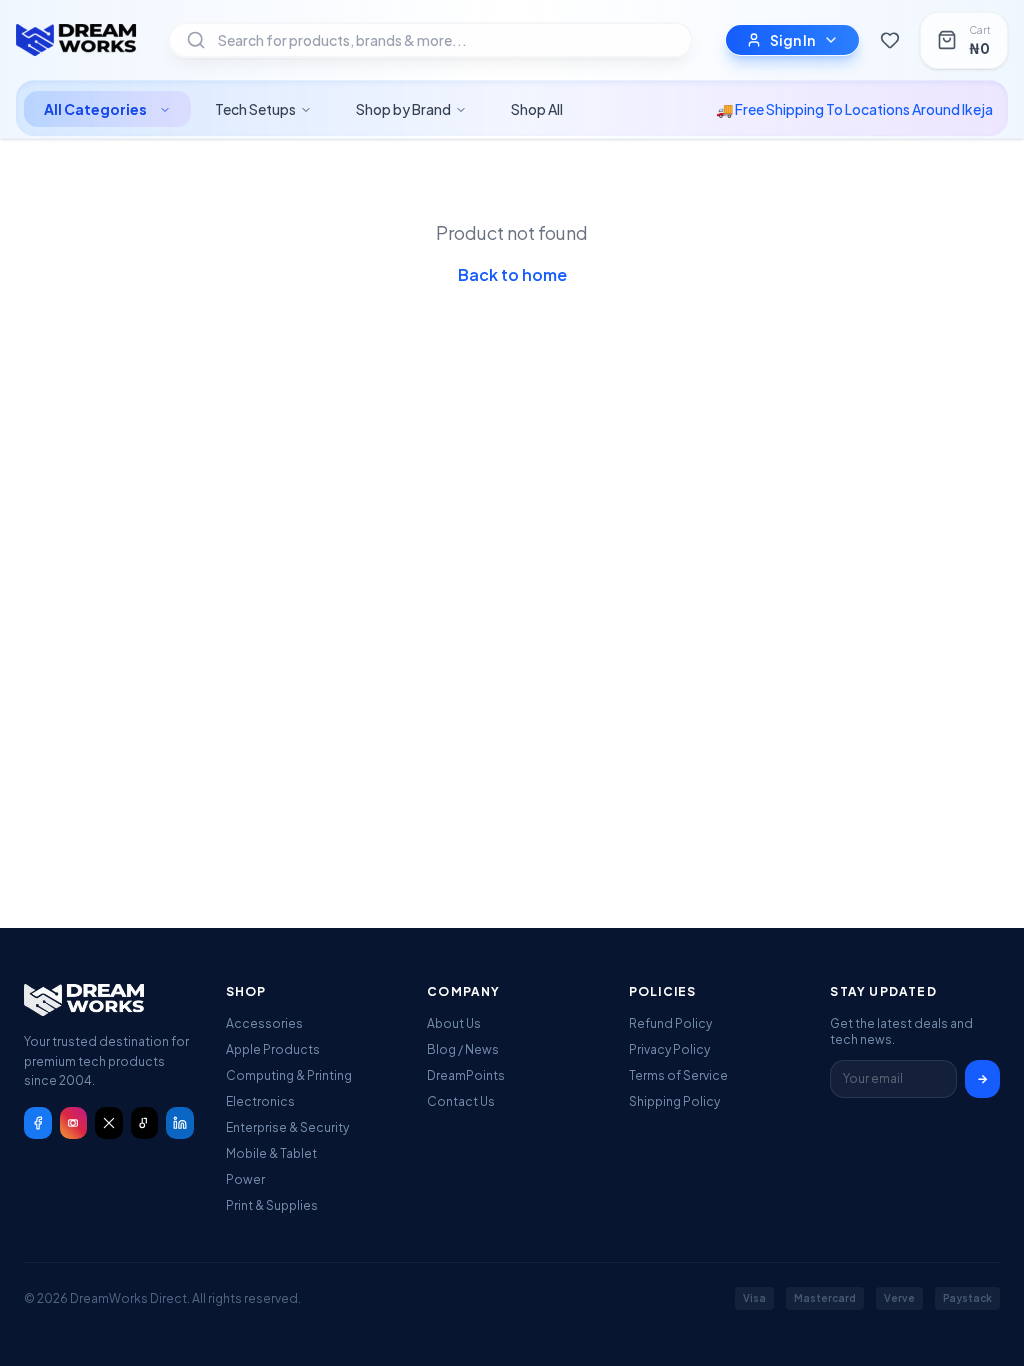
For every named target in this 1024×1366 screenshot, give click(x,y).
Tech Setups (255, 109)
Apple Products (273, 1049)
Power (245, 1179)
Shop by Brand (403, 109)
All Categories (95, 109)
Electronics (260, 1101)
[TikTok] (145, 1123)
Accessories (264, 1023)
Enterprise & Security (287, 1127)
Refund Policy (670, 1023)
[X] (109, 1123)
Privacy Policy (669, 1049)
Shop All (537, 109)
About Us (454, 1023)
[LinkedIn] (180, 1123)
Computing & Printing (289, 1075)
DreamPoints (466, 1075)
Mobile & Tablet (271, 1153)
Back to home (512, 274)
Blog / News (463, 1049)
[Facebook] (38, 1123)
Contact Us (461, 1101)
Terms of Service (678, 1075)
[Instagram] (74, 1123)
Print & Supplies (272, 1205)
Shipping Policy (674, 1101)
